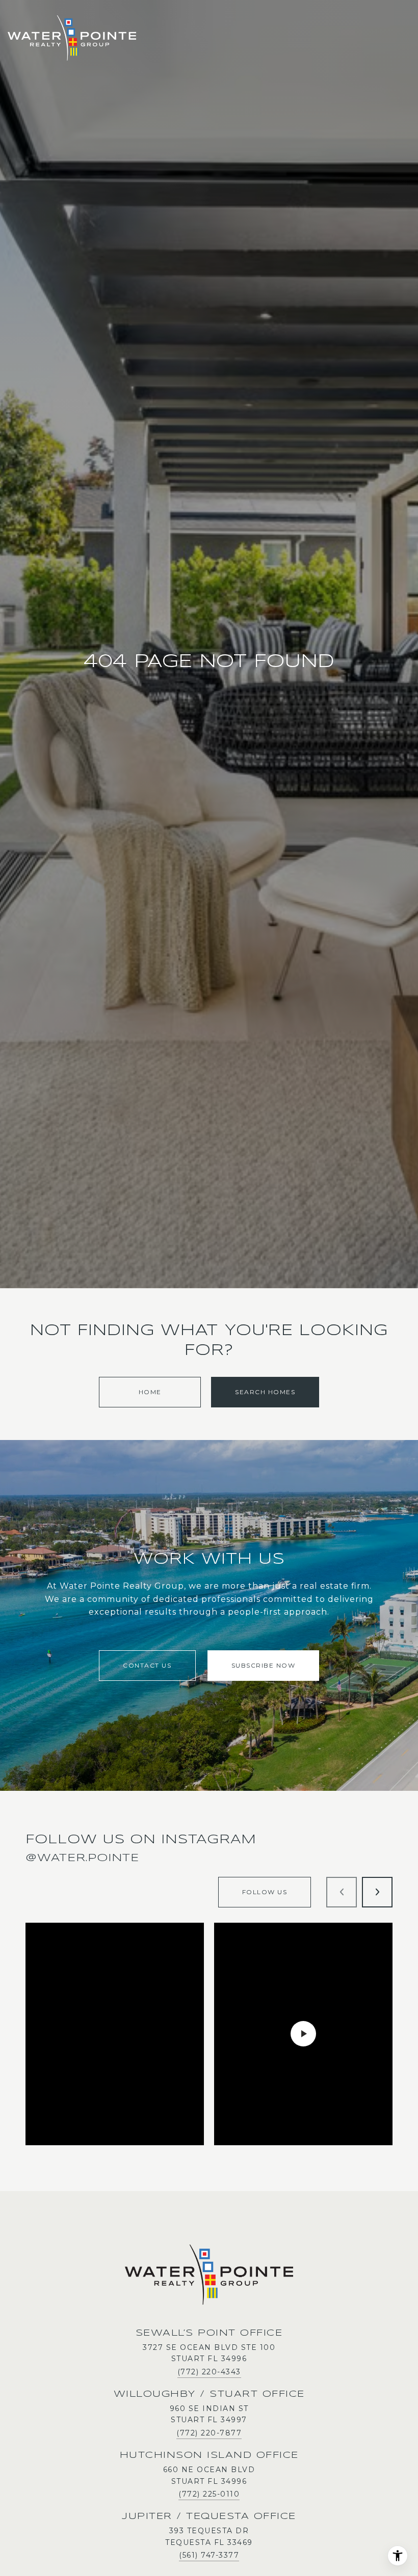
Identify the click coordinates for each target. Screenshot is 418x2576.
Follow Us (265, 1892)
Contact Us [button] (147, 1665)
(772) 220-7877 (209, 2433)
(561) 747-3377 (209, 2555)
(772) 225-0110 (209, 2494)
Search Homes (265, 1392)
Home (150, 1392)
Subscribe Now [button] (264, 1665)
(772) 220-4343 (209, 2372)
